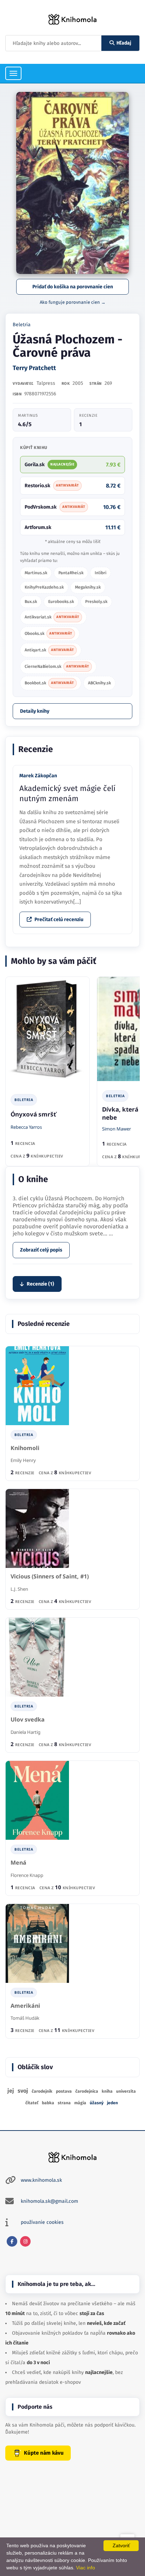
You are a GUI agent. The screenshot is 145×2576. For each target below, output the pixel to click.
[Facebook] (12, 2241)
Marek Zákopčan (38, 776)
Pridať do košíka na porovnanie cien (73, 287)
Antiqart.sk (49, 650)
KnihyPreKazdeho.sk (44, 587)
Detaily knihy (35, 711)
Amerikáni (25, 2006)
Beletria (22, 325)
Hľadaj (124, 43)
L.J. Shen (19, 1589)
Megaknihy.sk (88, 587)
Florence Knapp (27, 1875)
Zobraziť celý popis (41, 1250)
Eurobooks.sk (61, 602)
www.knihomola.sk (41, 2180)
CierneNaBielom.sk (57, 666)
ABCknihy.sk (99, 683)
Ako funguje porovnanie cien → (73, 302)
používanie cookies (42, 2222)
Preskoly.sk (96, 602)
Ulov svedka (28, 1720)
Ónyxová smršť (33, 1114)
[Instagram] (25, 2241)
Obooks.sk (48, 633)
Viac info (86, 2568)
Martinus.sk (36, 573)
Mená (18, 1863)
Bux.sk (31, 602)
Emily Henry (23, 1460)
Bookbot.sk (49, 683)
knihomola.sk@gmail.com (49, 2201)
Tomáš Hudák (25, 2018)
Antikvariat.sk (52, 617)
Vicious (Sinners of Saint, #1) (50, 1577)
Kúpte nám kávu (44, 2453)
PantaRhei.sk (71, 573)
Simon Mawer (116, 1129)
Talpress (46, 383)
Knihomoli (25, 1448)
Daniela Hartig (26, 1732)
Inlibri (100, 573)
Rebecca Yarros (26, 1127)
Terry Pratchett (34, 368)
